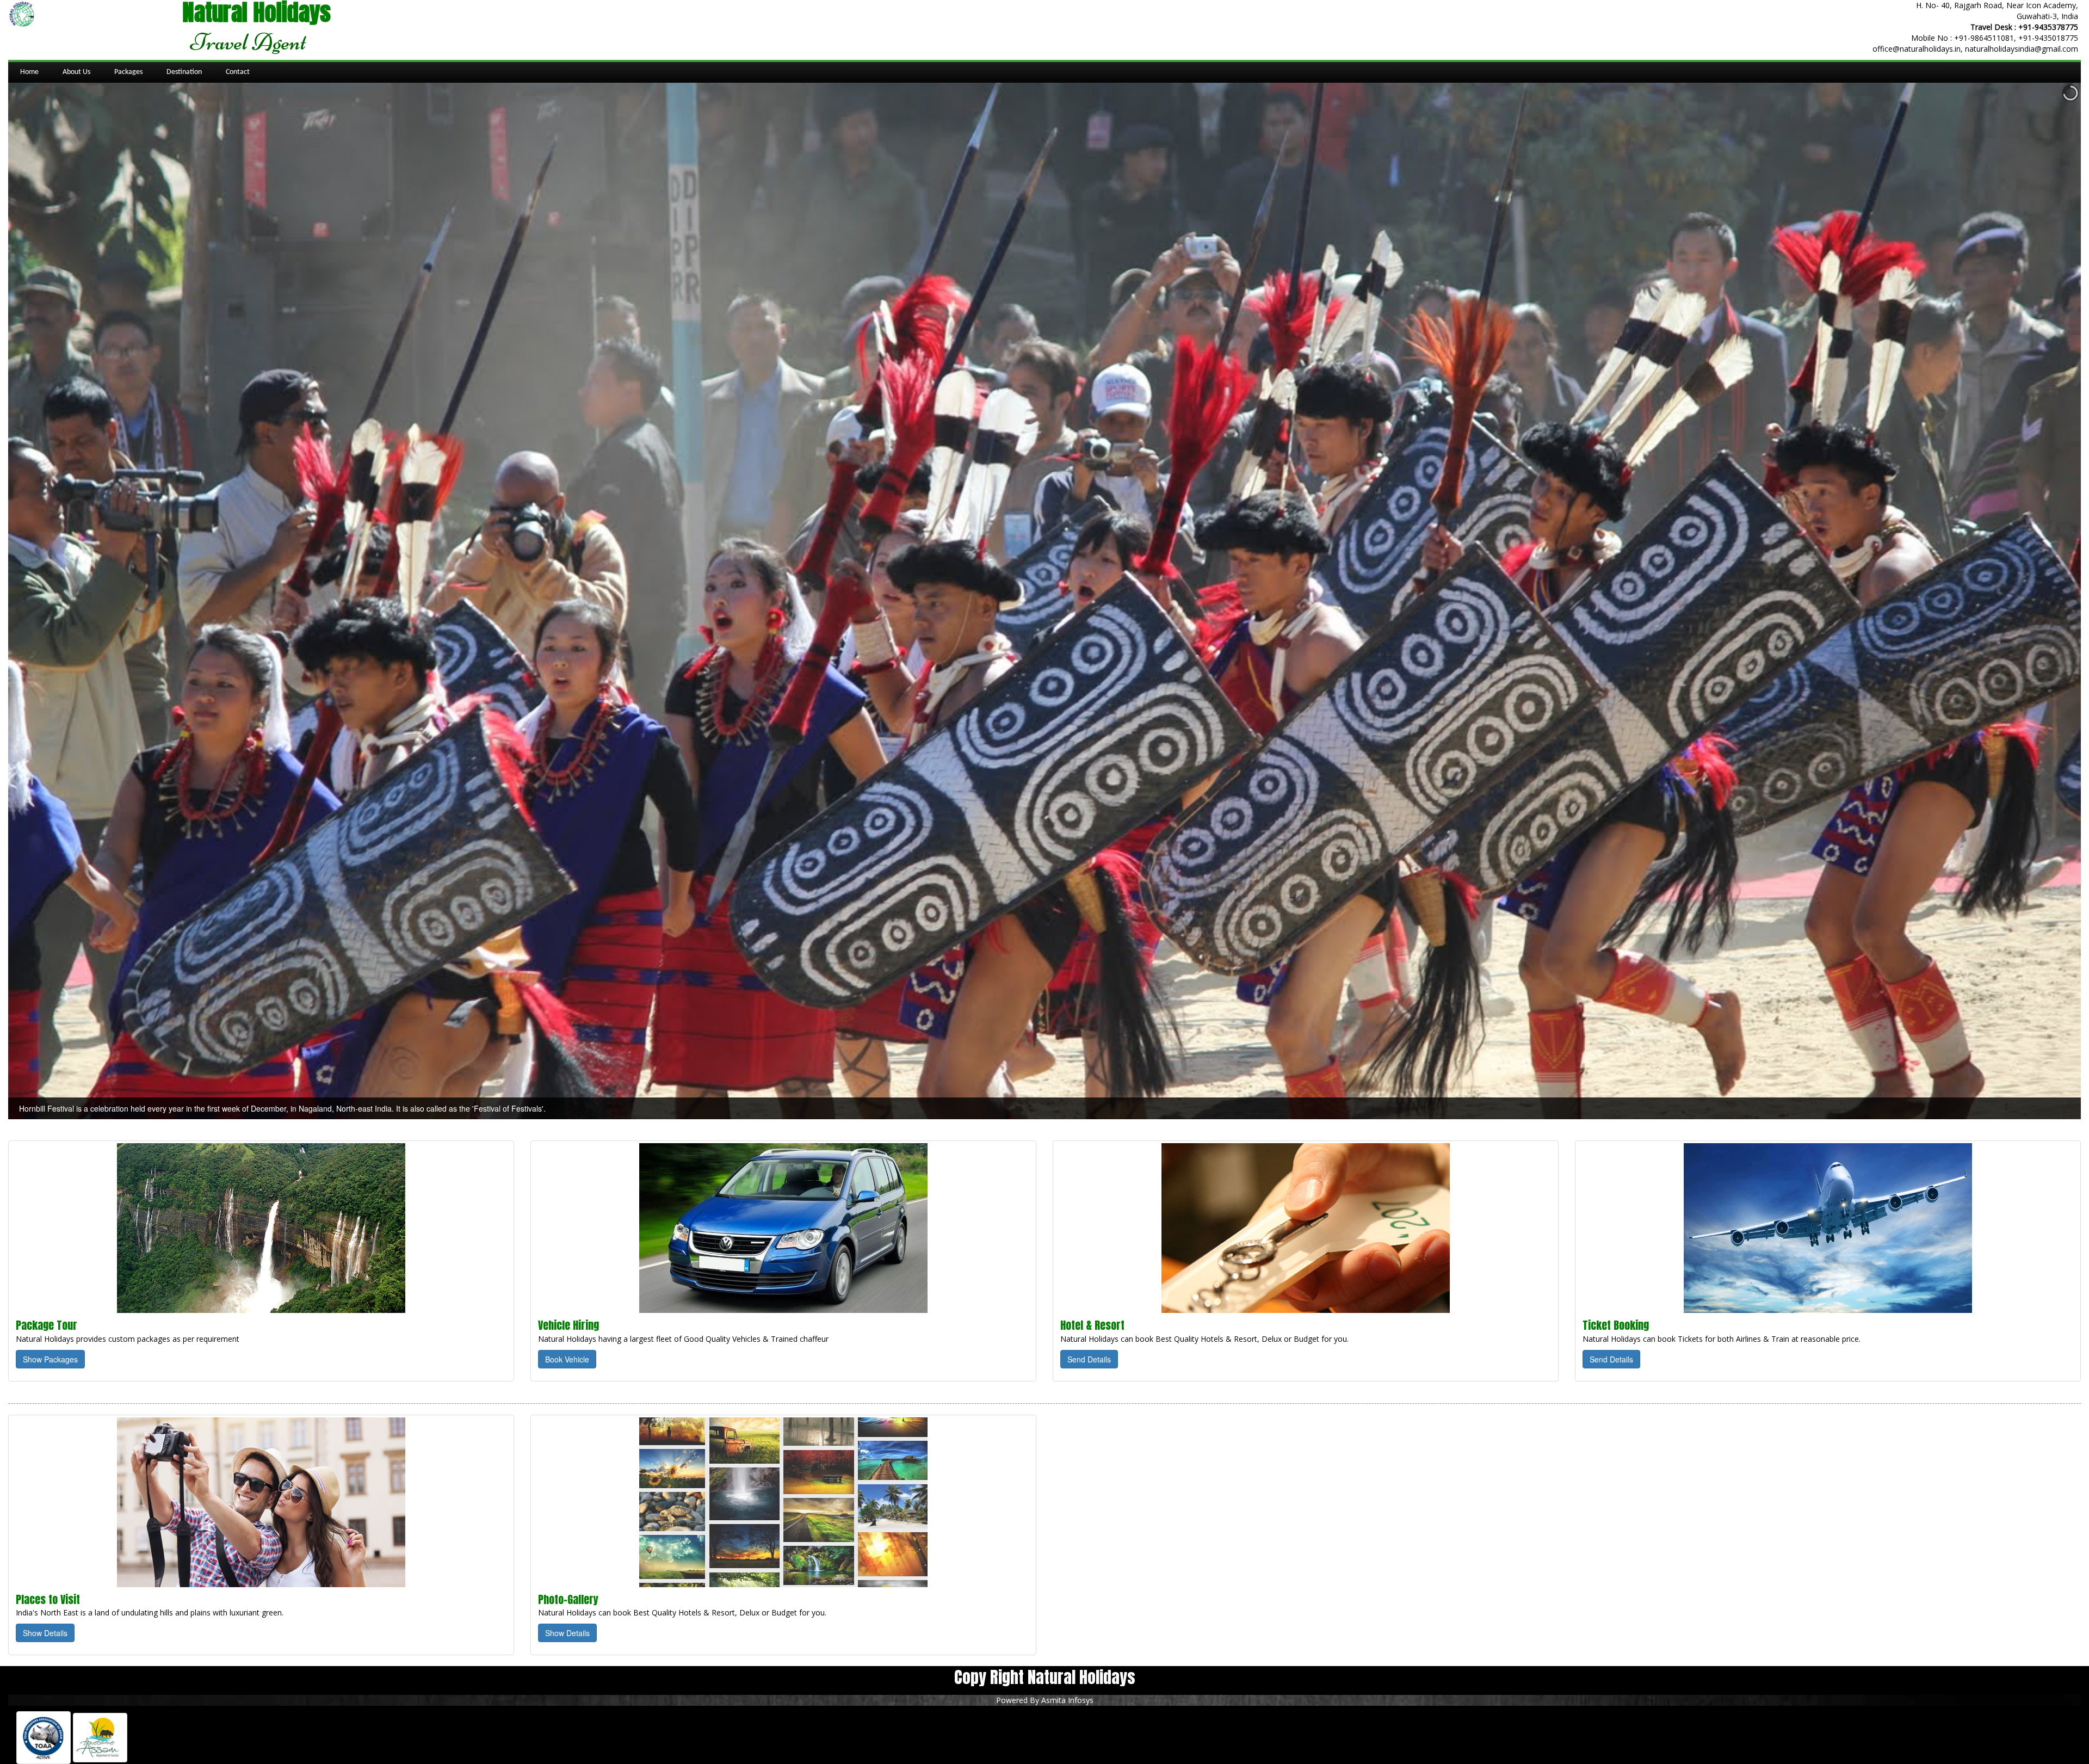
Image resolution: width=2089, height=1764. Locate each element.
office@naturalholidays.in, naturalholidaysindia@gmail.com (1975, 49)
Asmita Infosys (1067, 1700)
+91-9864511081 (1984, 38)
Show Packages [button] (50, 1359)
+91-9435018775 (2048, 38)
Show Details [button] (45, 1633)
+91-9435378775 (2048, 27)
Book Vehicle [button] (567, 1359)
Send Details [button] (1089, 1359)
